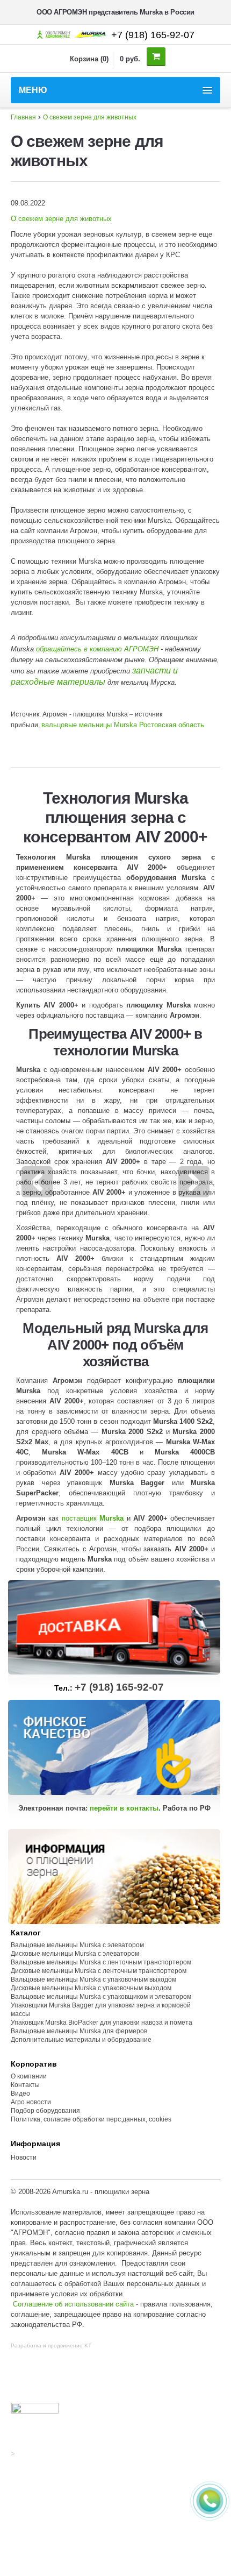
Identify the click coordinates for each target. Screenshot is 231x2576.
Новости (24, 2158)
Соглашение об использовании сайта (73, 2304)
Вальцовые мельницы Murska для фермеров (79, 2031)
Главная (23, 117)
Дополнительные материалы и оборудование (81, 2040)
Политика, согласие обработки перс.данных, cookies (92, 2119)
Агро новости (31, 2102)
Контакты (25, 2085)
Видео (20, 2094)
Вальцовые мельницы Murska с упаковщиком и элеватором (101, 1997)
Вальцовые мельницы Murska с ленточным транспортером (101, 1962)
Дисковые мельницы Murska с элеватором (75, 1954)
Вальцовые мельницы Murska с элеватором (77, 1945)
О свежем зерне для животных (90, 117)
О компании (29, 2076)
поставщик (93, 1518)
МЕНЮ (33, 90)
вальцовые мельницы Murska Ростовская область (123, 725)
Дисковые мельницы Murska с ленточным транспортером (99, 1971)
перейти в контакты (124, 1808)
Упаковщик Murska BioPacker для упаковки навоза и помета (102, 2023)
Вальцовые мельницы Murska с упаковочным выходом (93, 1979)
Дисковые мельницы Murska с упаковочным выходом (91, 1988)
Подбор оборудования (45, 2111)
